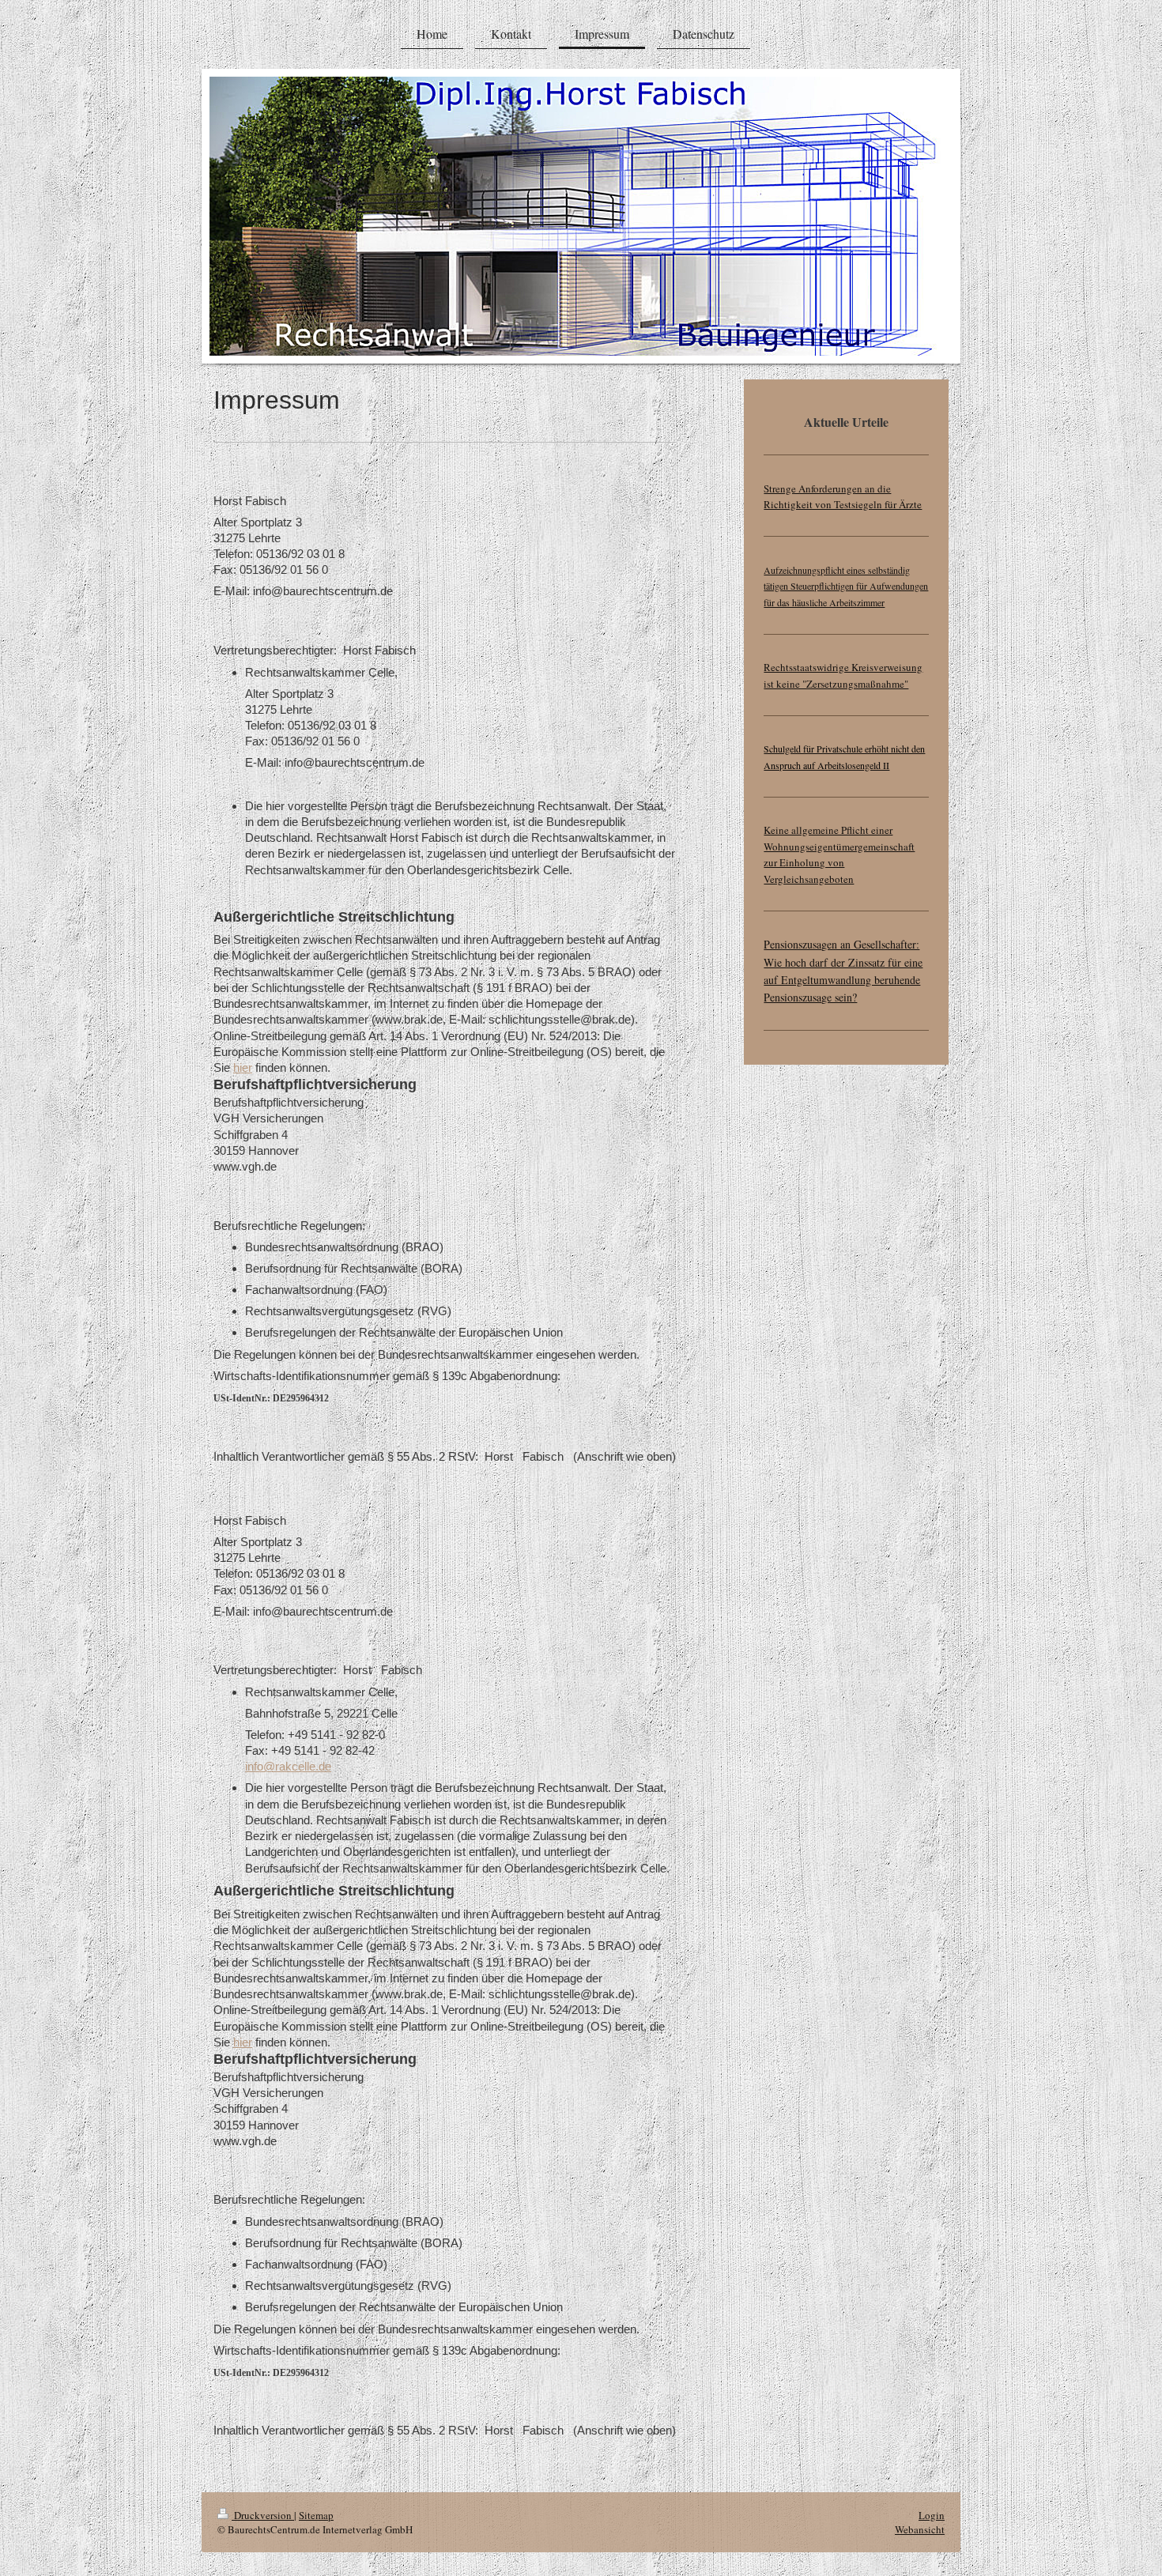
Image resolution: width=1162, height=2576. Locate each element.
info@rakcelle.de (288, 1766)
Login (932, 2515)
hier (243, 1067)
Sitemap (316, 2515)
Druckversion (263, 2515)
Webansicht (920, 2529)
